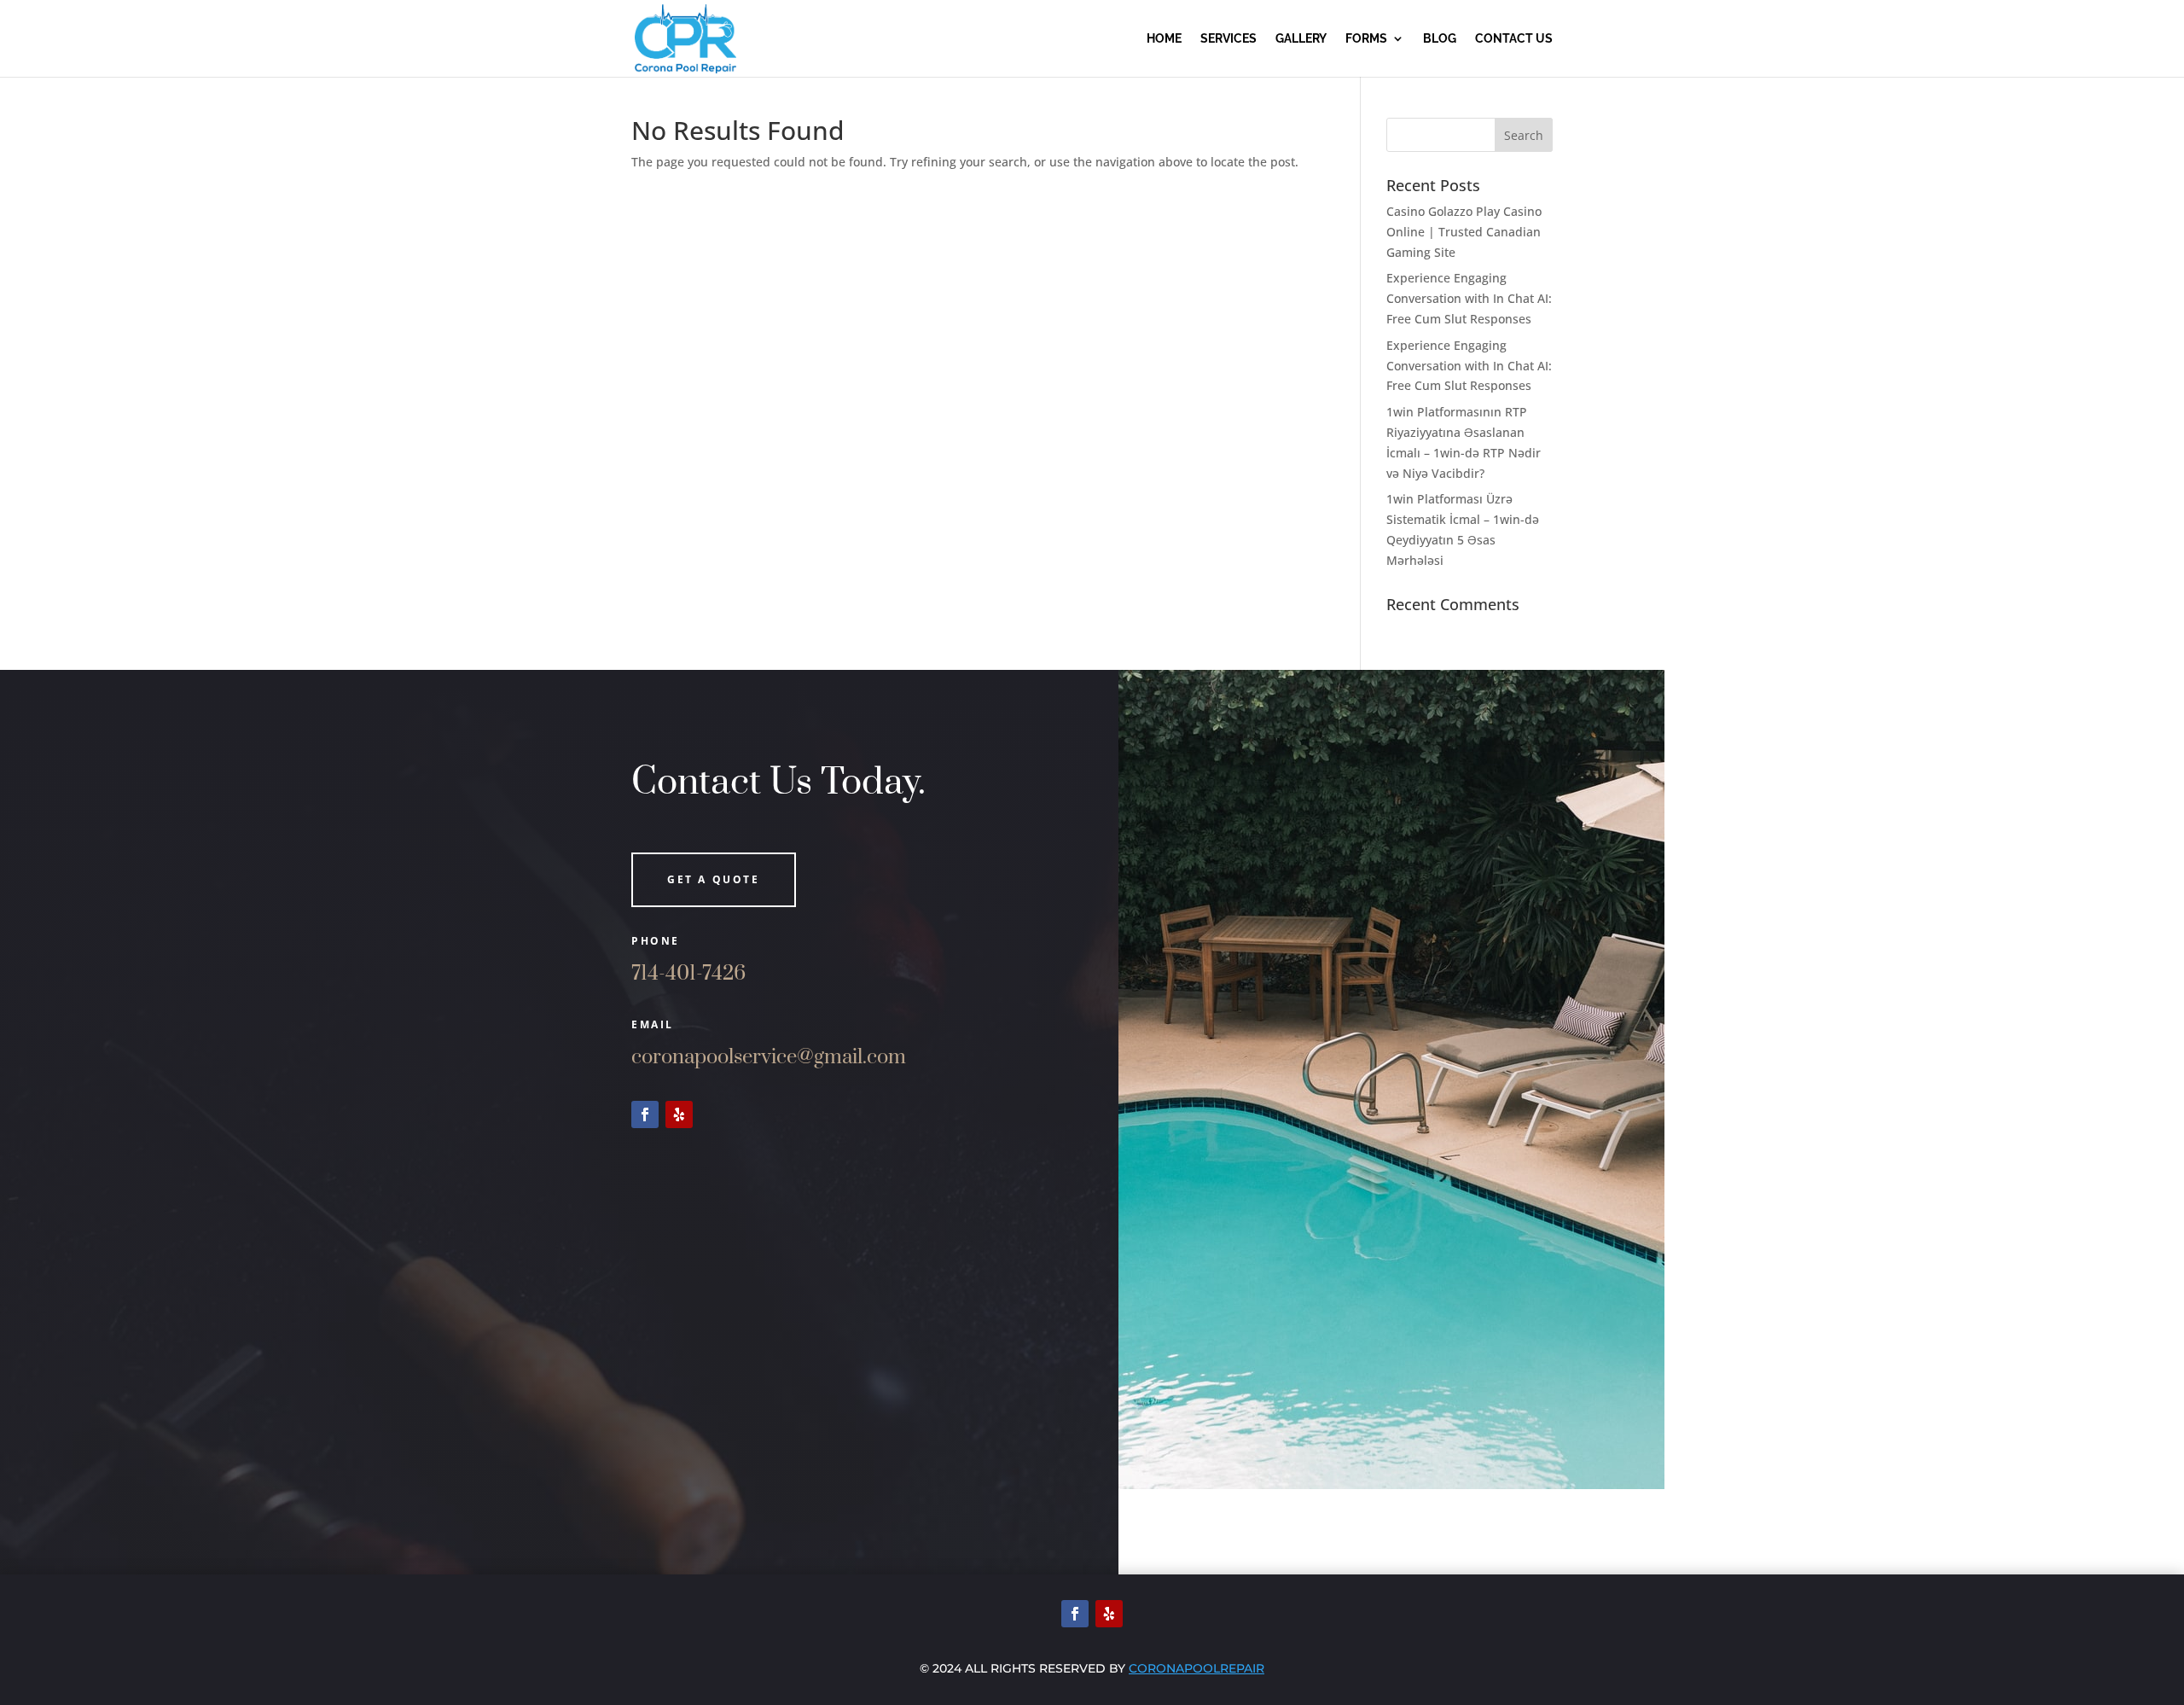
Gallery (1301, 39)
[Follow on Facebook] (645, 1114)
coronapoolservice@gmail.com (769, 1057)
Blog (1440, 39)
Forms (1366, 39)
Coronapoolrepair (1197, 1668)
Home (1164, 39)
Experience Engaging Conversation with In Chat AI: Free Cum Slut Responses (1469, 298)
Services (1228, 39)
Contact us (1514, 39)
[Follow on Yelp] (679, 1114)
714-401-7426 (688, 974)
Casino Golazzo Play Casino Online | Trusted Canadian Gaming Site (1464, 232)
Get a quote (714, 879)
